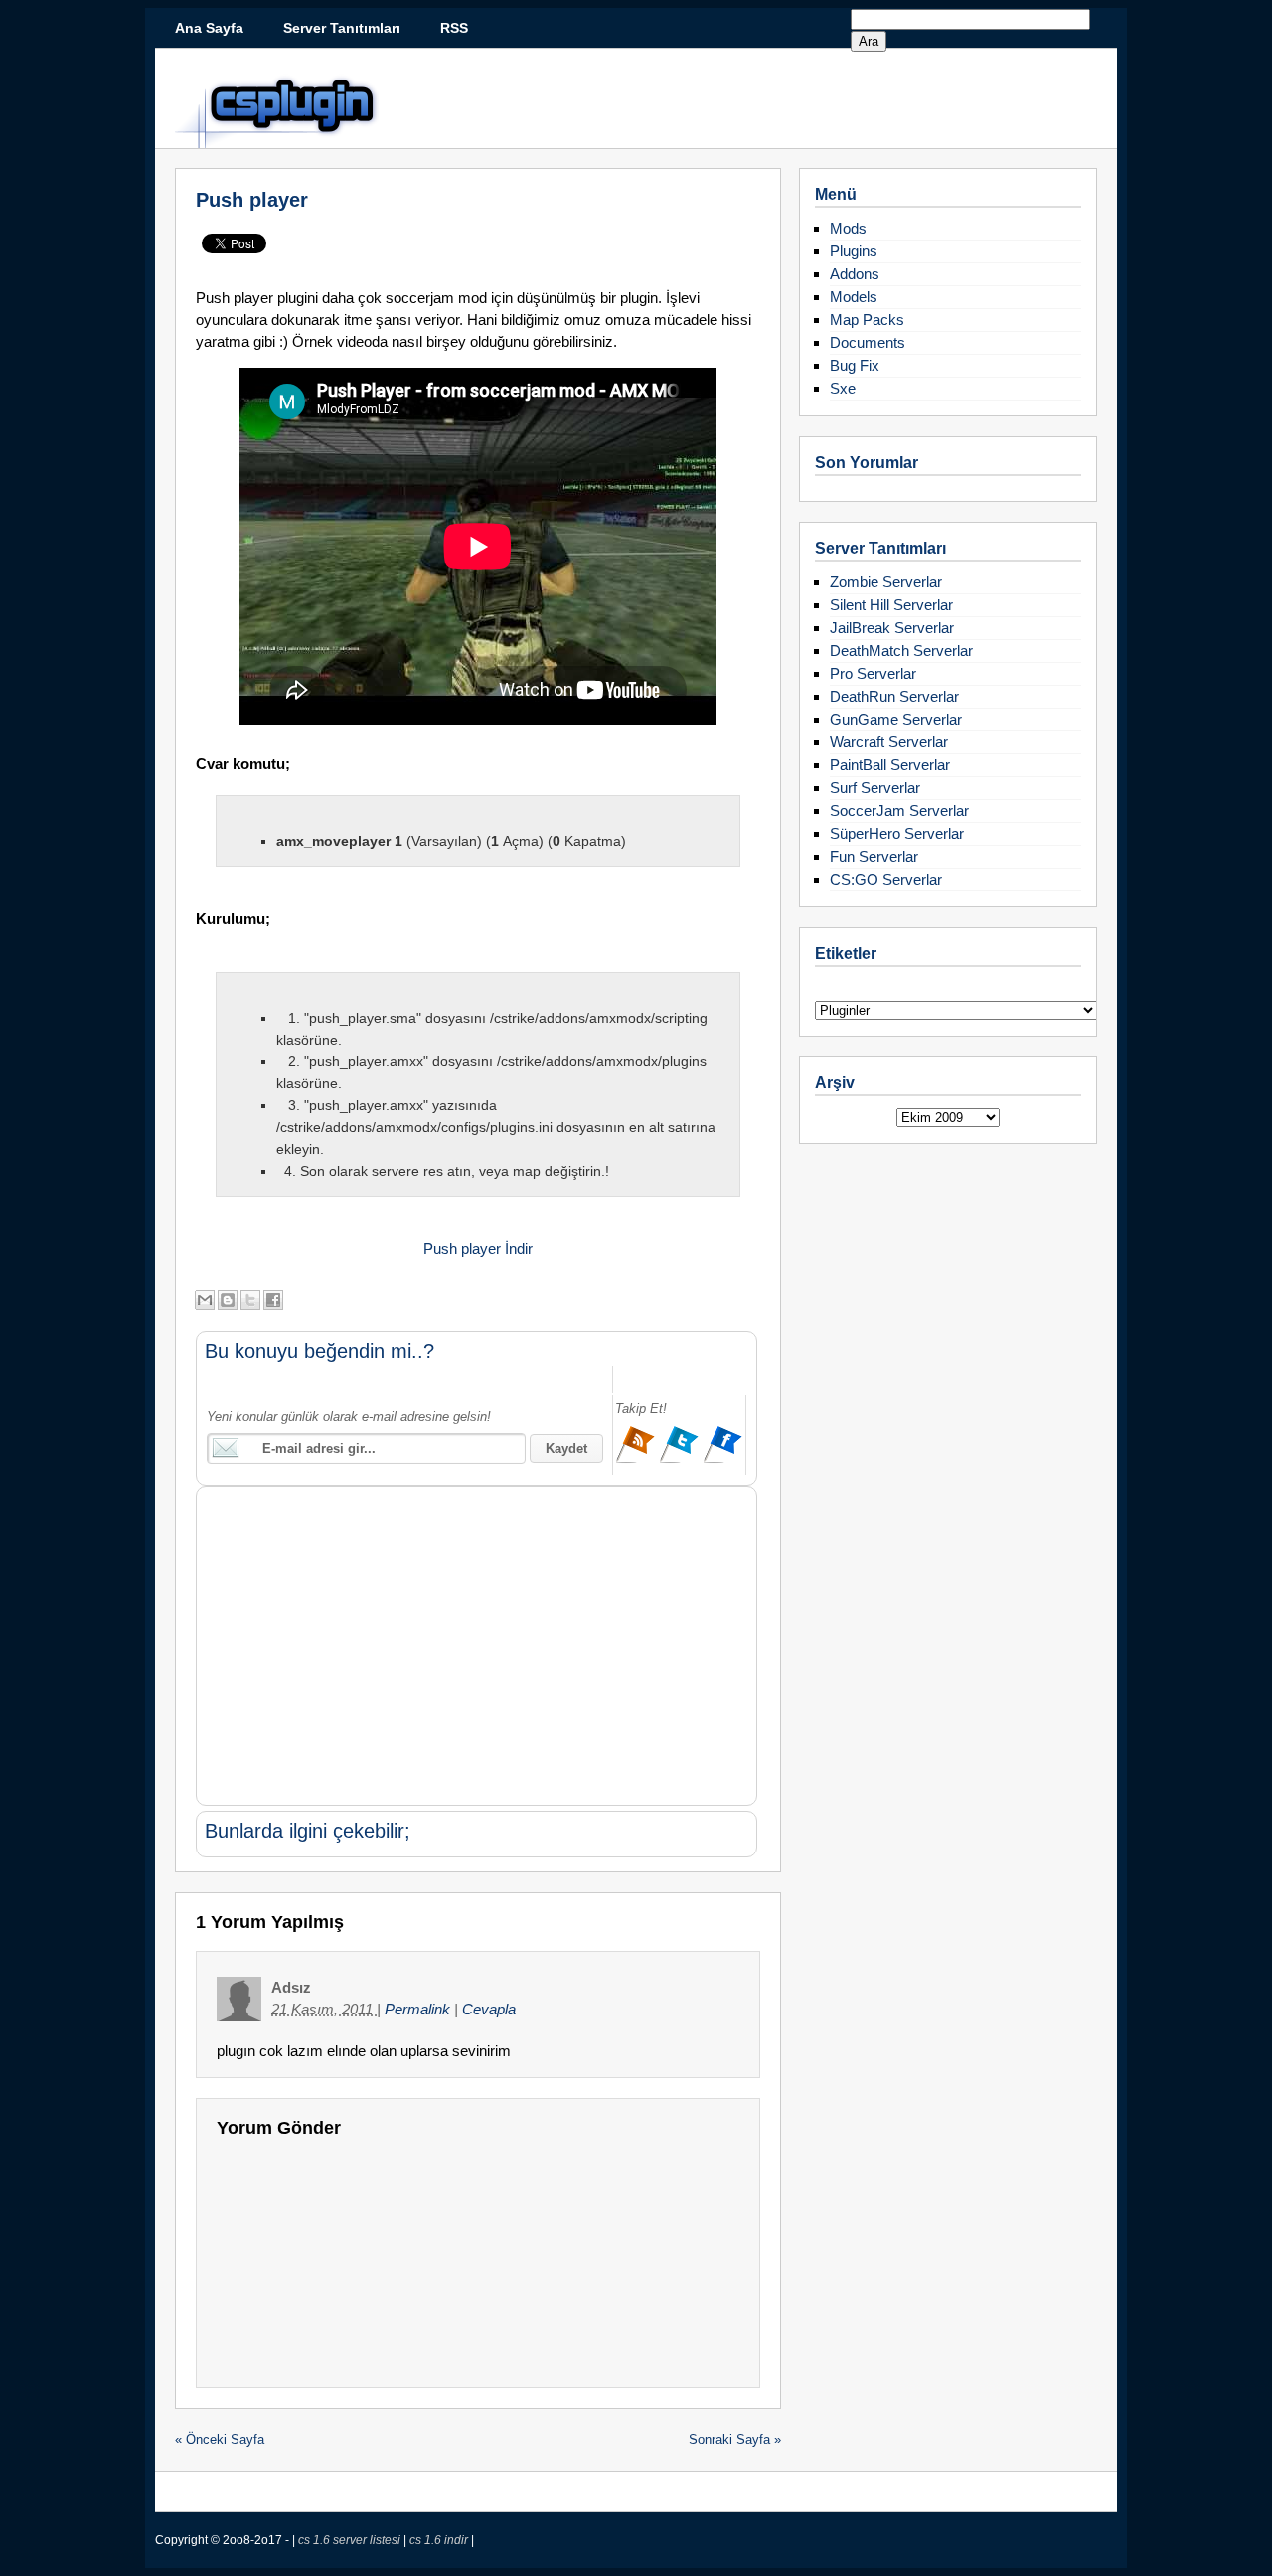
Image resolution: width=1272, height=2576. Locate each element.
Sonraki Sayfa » (735, 2439)
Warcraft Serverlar (889, 742)
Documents (868, 342)
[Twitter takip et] (681, 1460)
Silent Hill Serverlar (891, 605)
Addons (855, 274)
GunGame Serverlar (896, 719)
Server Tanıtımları (342, 28)
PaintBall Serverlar (890, 765)
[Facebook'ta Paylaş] (273, 1300)
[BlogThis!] (228, 1300)
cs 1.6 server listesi (351, 2540)
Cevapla (489, 2009)
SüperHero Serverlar (897, 833)
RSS (454, 28)
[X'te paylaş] (250, 1300)
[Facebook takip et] (722, 1460)
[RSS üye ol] (637, 1460)
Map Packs (867, 320)
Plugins (854, 251)
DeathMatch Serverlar (901, 650)
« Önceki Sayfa (220, 2439)
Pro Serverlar (873, 673)
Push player (252, 200)
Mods (848, 228)
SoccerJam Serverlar (899, 810)
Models (854, 297)
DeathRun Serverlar (894, 696)
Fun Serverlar (874, 856)
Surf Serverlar (875, 788)
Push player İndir (478, 1249)
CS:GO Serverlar (886, 879)
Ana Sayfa (209, 28)
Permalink (419, 2009)
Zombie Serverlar (886, 582)
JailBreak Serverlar (892, 628)
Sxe (843, 388)
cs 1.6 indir (440, 2540)
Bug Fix (855, 365)
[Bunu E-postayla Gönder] (205, 1300)
